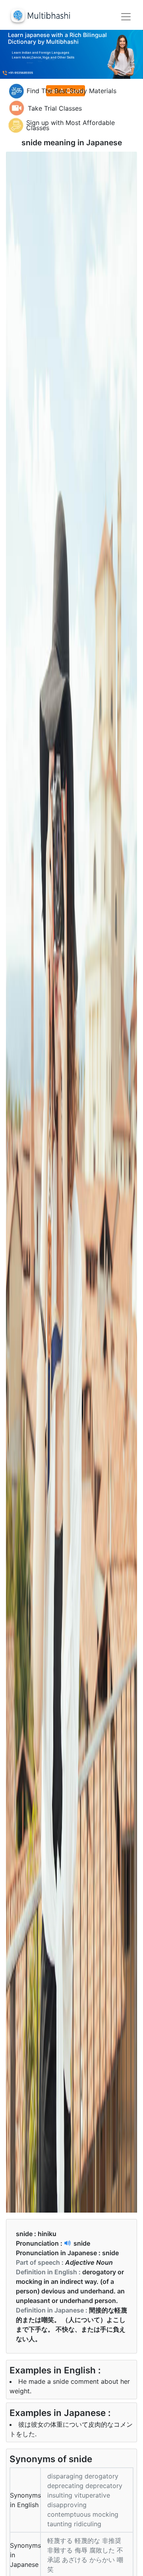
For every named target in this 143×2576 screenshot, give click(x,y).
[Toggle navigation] (126, 17)
